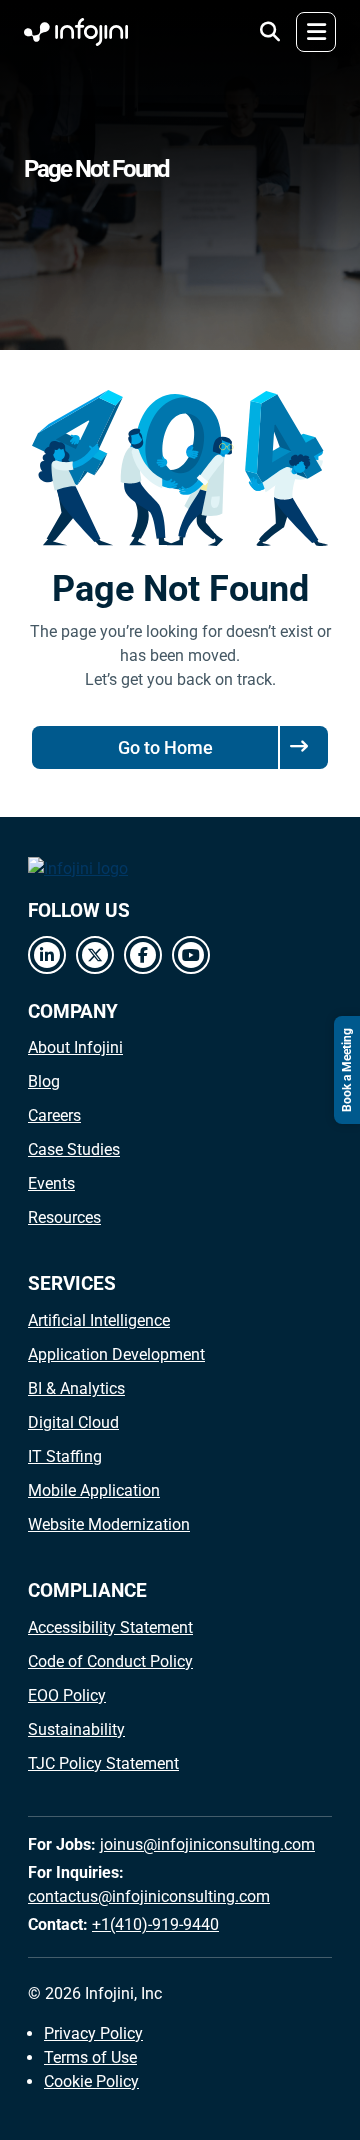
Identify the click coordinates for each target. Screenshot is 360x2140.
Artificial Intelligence (99, 1320)
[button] (270, 32)
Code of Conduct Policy (110, 1661)
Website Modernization (109, 1524)
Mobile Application (94, 1490)
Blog (44, 1081)
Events (51, 1183)
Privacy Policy (93, 2033)
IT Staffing (65, 1456)
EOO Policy (67, 1695)
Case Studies (74, 1149)
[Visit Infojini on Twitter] (95, 955)
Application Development (116, 1354)
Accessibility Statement (110, 1627)
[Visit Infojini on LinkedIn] (47, 955)
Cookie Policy (91, 2081)
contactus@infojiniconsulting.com (149, 1896)
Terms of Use (90, 2057)
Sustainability (76, 1729)
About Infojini (75, 1047)
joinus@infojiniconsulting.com (207, 1844)
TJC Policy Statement (103, 1763)
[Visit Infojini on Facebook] (143, 955)
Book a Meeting (347, 1070)
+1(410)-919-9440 (155, 1924)
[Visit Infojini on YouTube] (191, 955)
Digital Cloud (73, 1422)
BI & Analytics (76, 1388)
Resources (64, 1217)
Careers (54, 1115)
